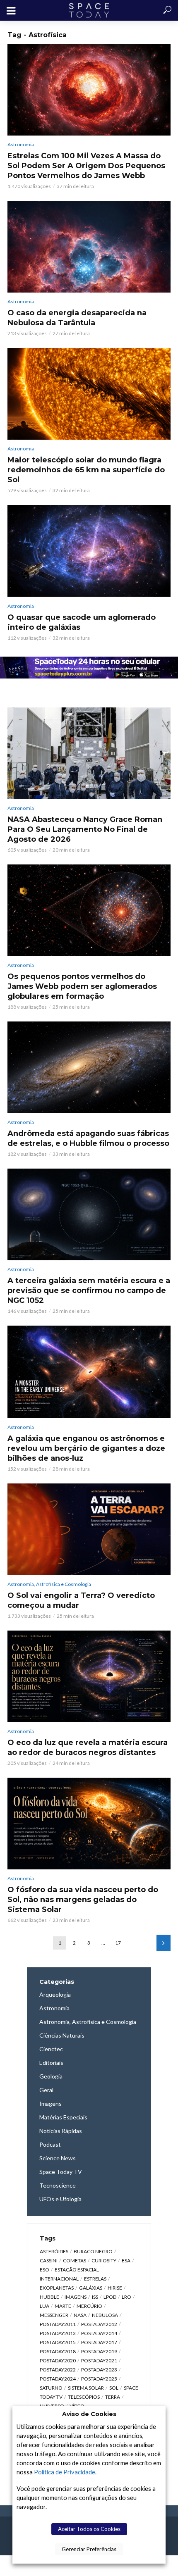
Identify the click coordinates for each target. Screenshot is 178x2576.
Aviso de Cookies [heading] (89, 2414)
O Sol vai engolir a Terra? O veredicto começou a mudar (81, 1600)
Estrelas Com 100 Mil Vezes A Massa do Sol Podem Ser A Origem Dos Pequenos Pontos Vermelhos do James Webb (86, 166)
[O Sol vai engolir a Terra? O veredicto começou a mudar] (89, 1529)
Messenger (54, 2315)
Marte (63, 2306)
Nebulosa (105, 2315)
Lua (44, 2306)
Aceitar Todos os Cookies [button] (89, 2529)
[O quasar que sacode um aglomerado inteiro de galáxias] (89, 551)
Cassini (49, 2261)
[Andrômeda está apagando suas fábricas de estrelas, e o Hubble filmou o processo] (89, 1067)
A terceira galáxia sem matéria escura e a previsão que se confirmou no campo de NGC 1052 (89, 1290)
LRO (126, 2297)
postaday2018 (58, 2351)
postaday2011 (58, 2324)
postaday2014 (99, 2333)
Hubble (49, 2297)
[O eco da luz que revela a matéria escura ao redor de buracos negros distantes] (89, 1676)
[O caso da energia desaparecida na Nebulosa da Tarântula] (89, 246)
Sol (114, 2388)
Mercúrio (89, 2306)
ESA (126, 2261)
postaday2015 (58, 2342)
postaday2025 (99, 2379)
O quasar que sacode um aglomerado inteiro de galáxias (82, 622)
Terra (113, 2397)
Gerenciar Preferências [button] (89, 2549)
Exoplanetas (57, 2288)
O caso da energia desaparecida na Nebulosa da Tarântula (77, 318)
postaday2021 (99, 2361)
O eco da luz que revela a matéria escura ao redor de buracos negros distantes (88, 1747)
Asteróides (54, 2251)
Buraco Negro (93, 2251)
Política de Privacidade (65, 2472)
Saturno (51, 2388)
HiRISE (115, 2288)
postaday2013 (58, 2333)
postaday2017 (99, 2342)
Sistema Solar (86, 2388)
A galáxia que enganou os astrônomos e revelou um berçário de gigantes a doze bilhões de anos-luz (86, 1448)
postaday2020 (58, 2361)
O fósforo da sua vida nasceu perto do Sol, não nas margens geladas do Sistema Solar (83, 1900)
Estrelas (95, 2279)
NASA (80, 2315)
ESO (44, 2270)
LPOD (110, 2297)
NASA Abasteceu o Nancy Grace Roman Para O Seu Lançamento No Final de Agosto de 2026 (85, 829)
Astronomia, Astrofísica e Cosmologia (49, 1584)
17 (118, 1943)
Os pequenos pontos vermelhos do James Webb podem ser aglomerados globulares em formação (82, 986)
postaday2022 (58, 2370)
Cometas (75, 2261)
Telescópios (84, 2397)
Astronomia (21, 144)
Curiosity (104, 2261)
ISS (95, 2297)
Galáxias (91, 2288)
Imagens (76, 2297)
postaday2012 (99, 2324)
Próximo (164, 1943)
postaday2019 (99, 2351)
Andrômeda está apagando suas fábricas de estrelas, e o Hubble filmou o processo (88, 1138)
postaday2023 (99, 2370)
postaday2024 (58, 2379)
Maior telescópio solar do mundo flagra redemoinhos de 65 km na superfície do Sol (86, 470)
